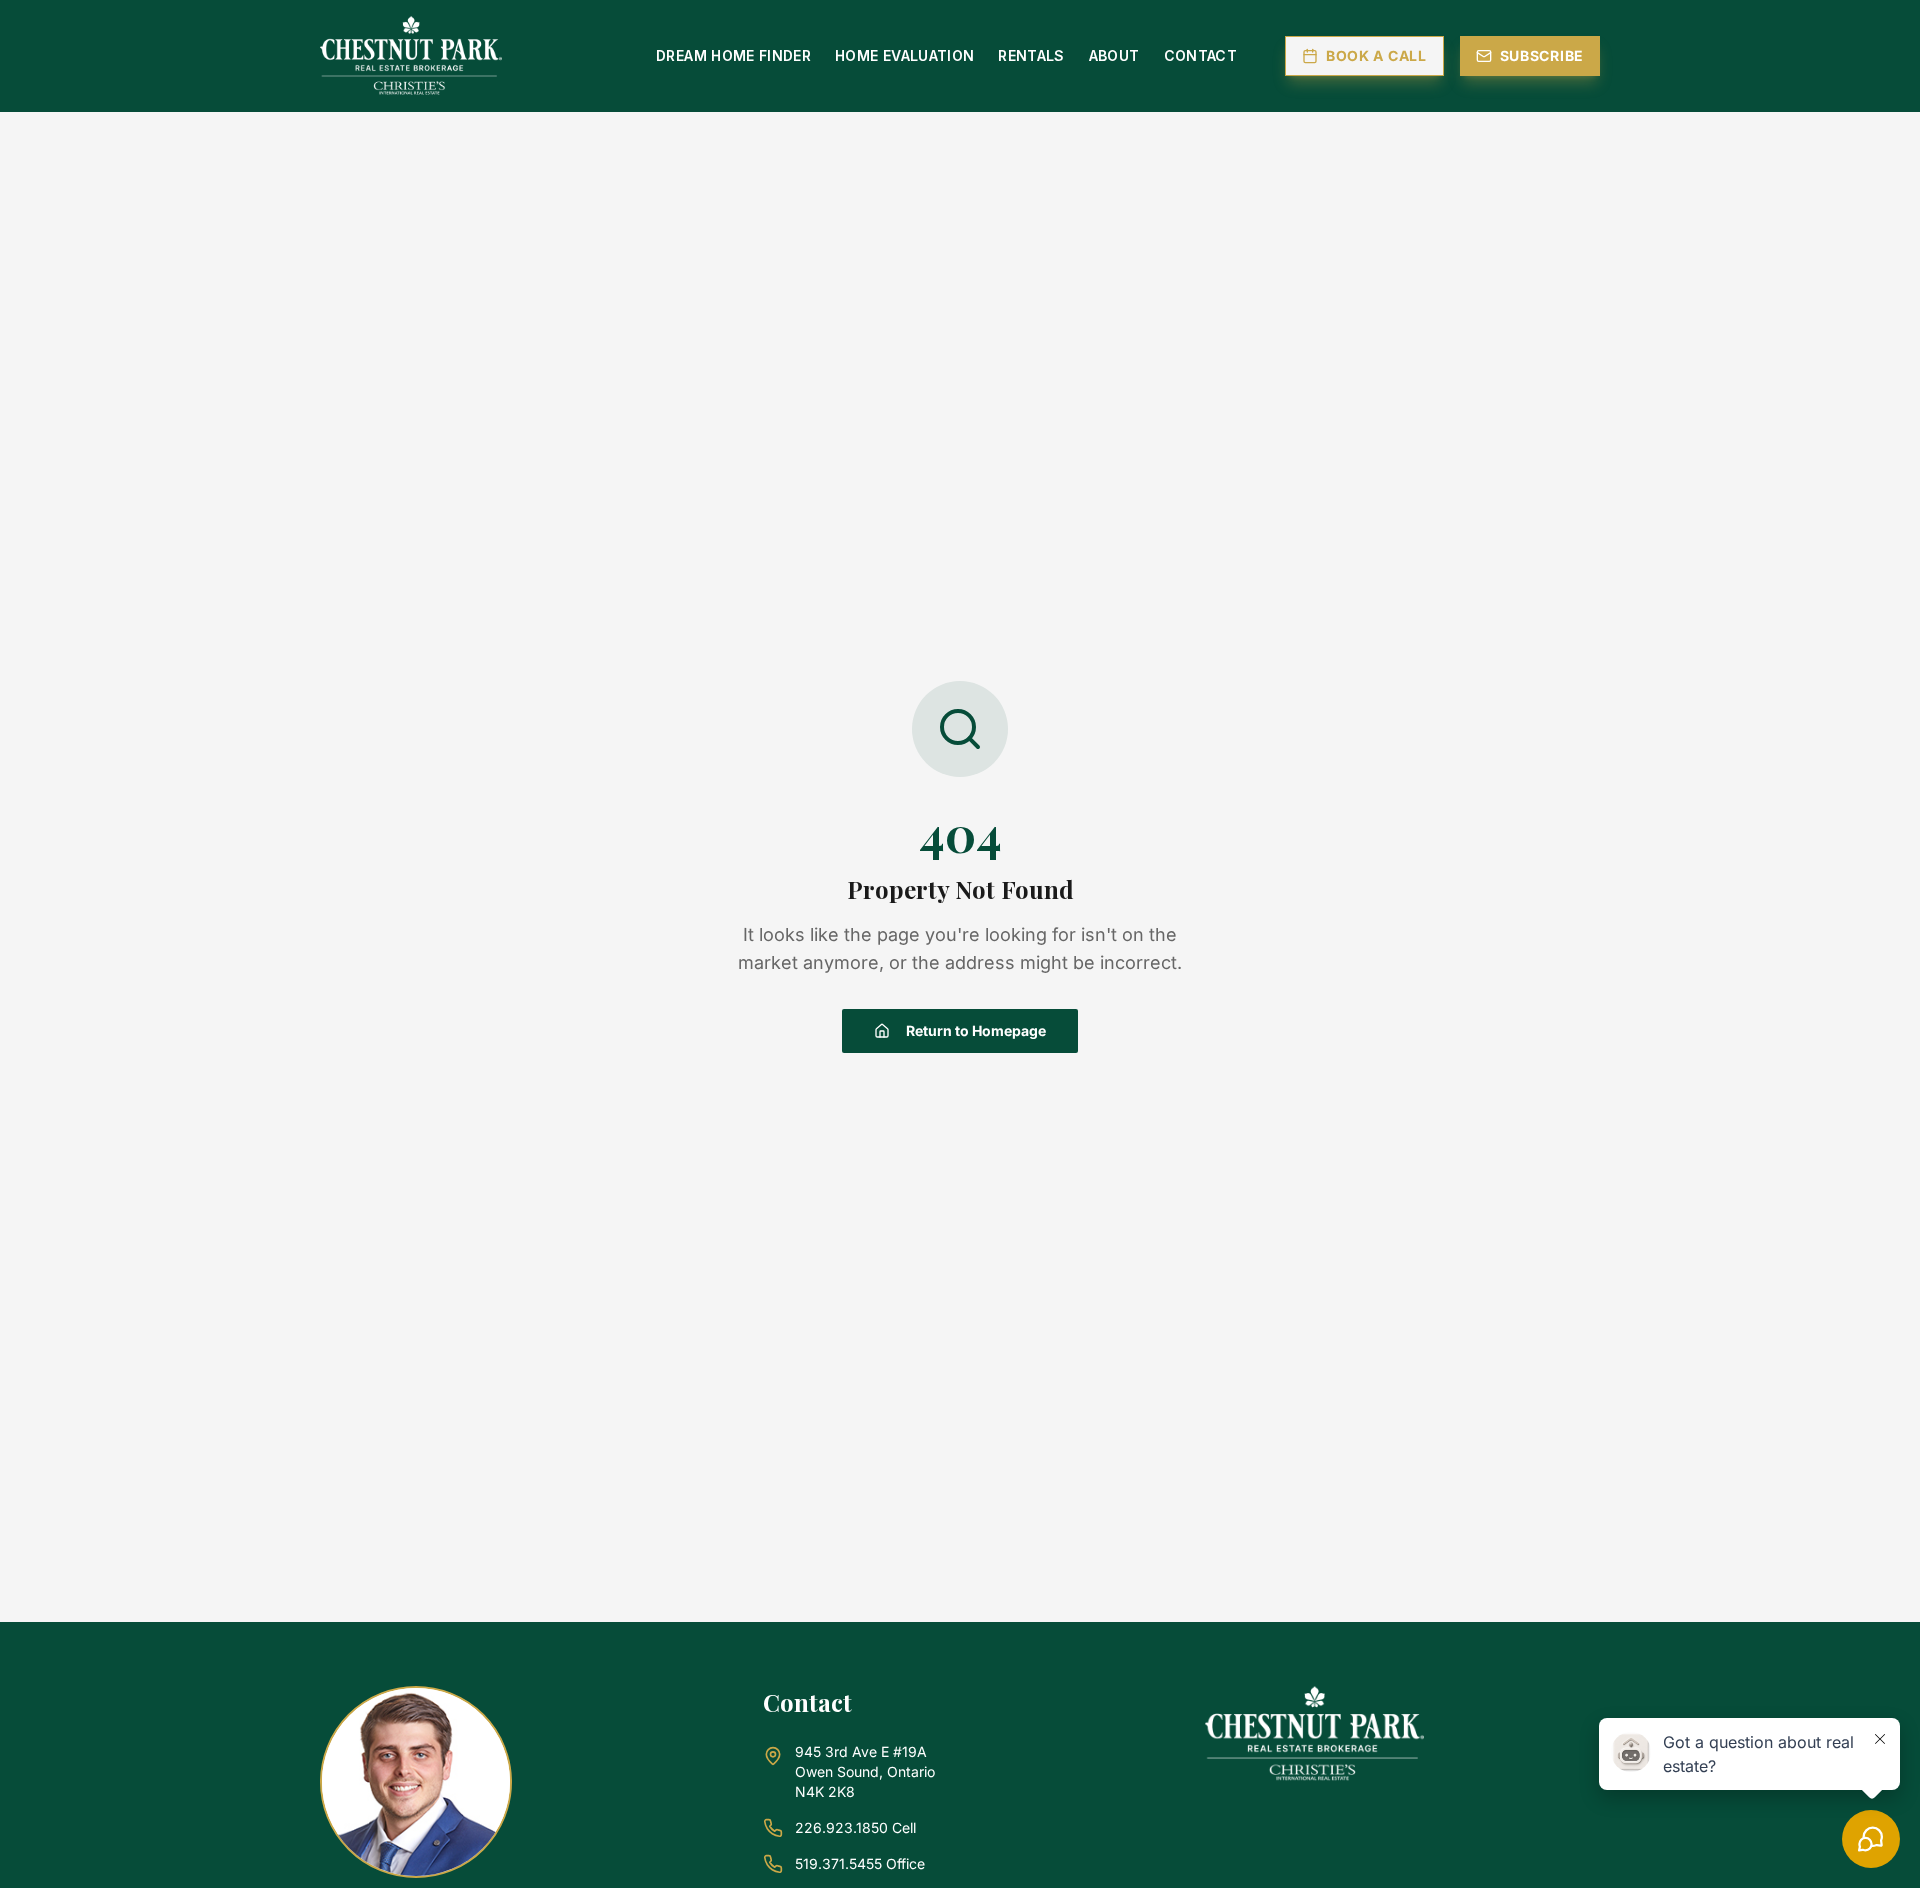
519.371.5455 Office (860, 1863)
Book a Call (1376, 55)
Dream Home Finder (733, 55)
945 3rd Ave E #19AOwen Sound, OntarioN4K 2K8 (865, 1771)
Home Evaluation (904, 55)
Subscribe (1542, 55)
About (1114, 55)
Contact (1200, 55)
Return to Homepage (976, 1030)
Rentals (1031, 55)
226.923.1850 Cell (855, 1827)
